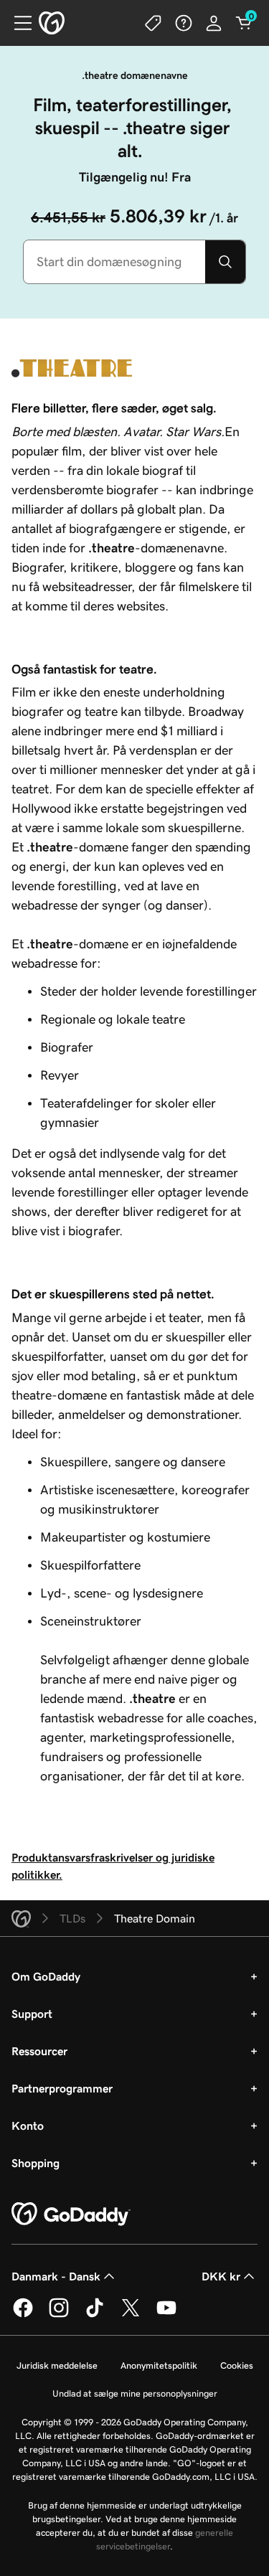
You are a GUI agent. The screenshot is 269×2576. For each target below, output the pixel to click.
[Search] (225, 262)
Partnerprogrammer (62, 2088)
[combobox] (114, 262)
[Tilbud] (154, 23)
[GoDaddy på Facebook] (23, 2315)
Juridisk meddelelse (57, 2365)
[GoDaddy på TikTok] (95, 2315)
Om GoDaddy (46, 1976)
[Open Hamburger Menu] (17, 23)
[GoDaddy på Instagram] (59, 2315)
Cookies (237, 2365)
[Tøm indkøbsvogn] (244, 23)
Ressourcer (39, 2051)
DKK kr (221, 2276)
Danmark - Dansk (56, 2276)
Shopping (36, 2163)
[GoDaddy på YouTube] (166, 2315)
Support (32, 2014)
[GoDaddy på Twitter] (131, 2315)
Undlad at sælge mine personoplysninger (135, 2393)
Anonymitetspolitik (159, 2365)
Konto (28, 2126)
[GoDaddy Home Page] (71, 2214)
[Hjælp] (184, 23)
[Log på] (214, 23)
